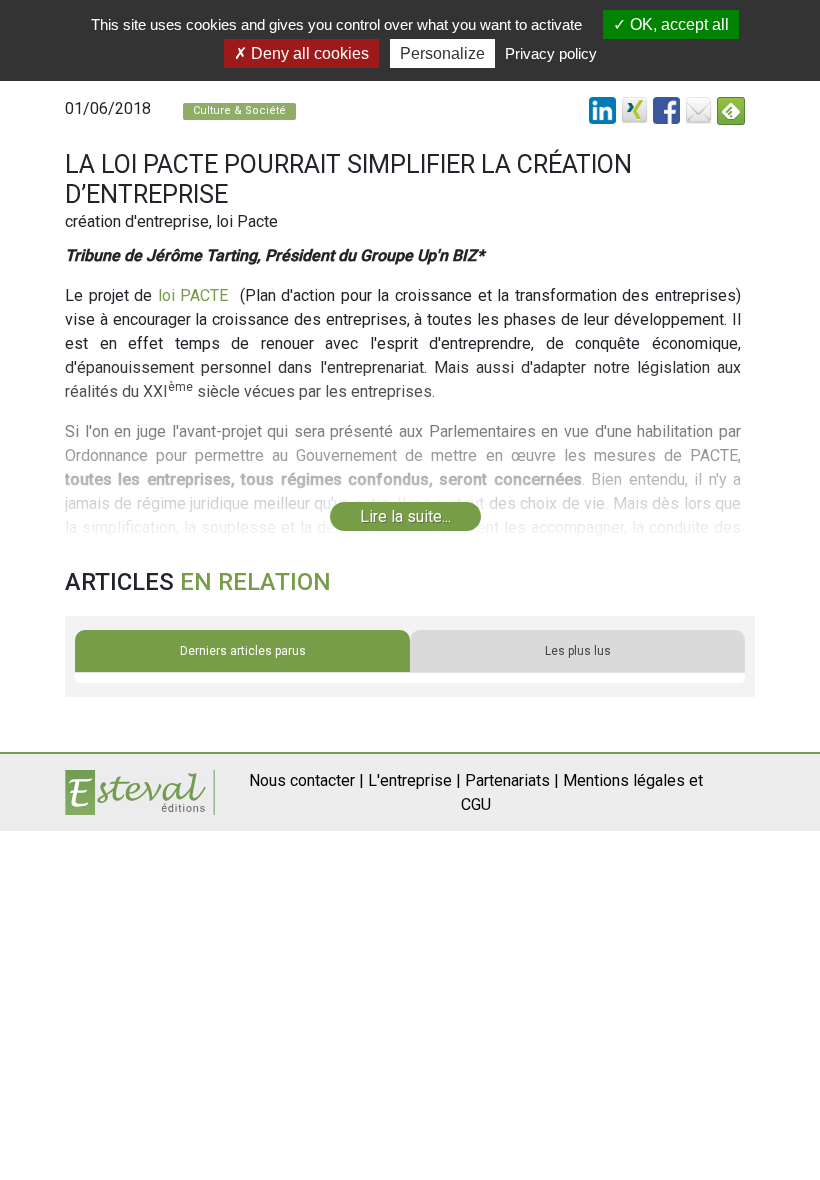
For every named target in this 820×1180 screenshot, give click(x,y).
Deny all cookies (308, 53)
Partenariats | (512, 780)
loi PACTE (193, 295)
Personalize (442, 53)
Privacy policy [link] (551, 53)
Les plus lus (578, 651)
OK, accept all (677, 24)
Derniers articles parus (243, 651)
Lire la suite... (405, 516)
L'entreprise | (414, 780)
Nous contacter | (306, 780)
